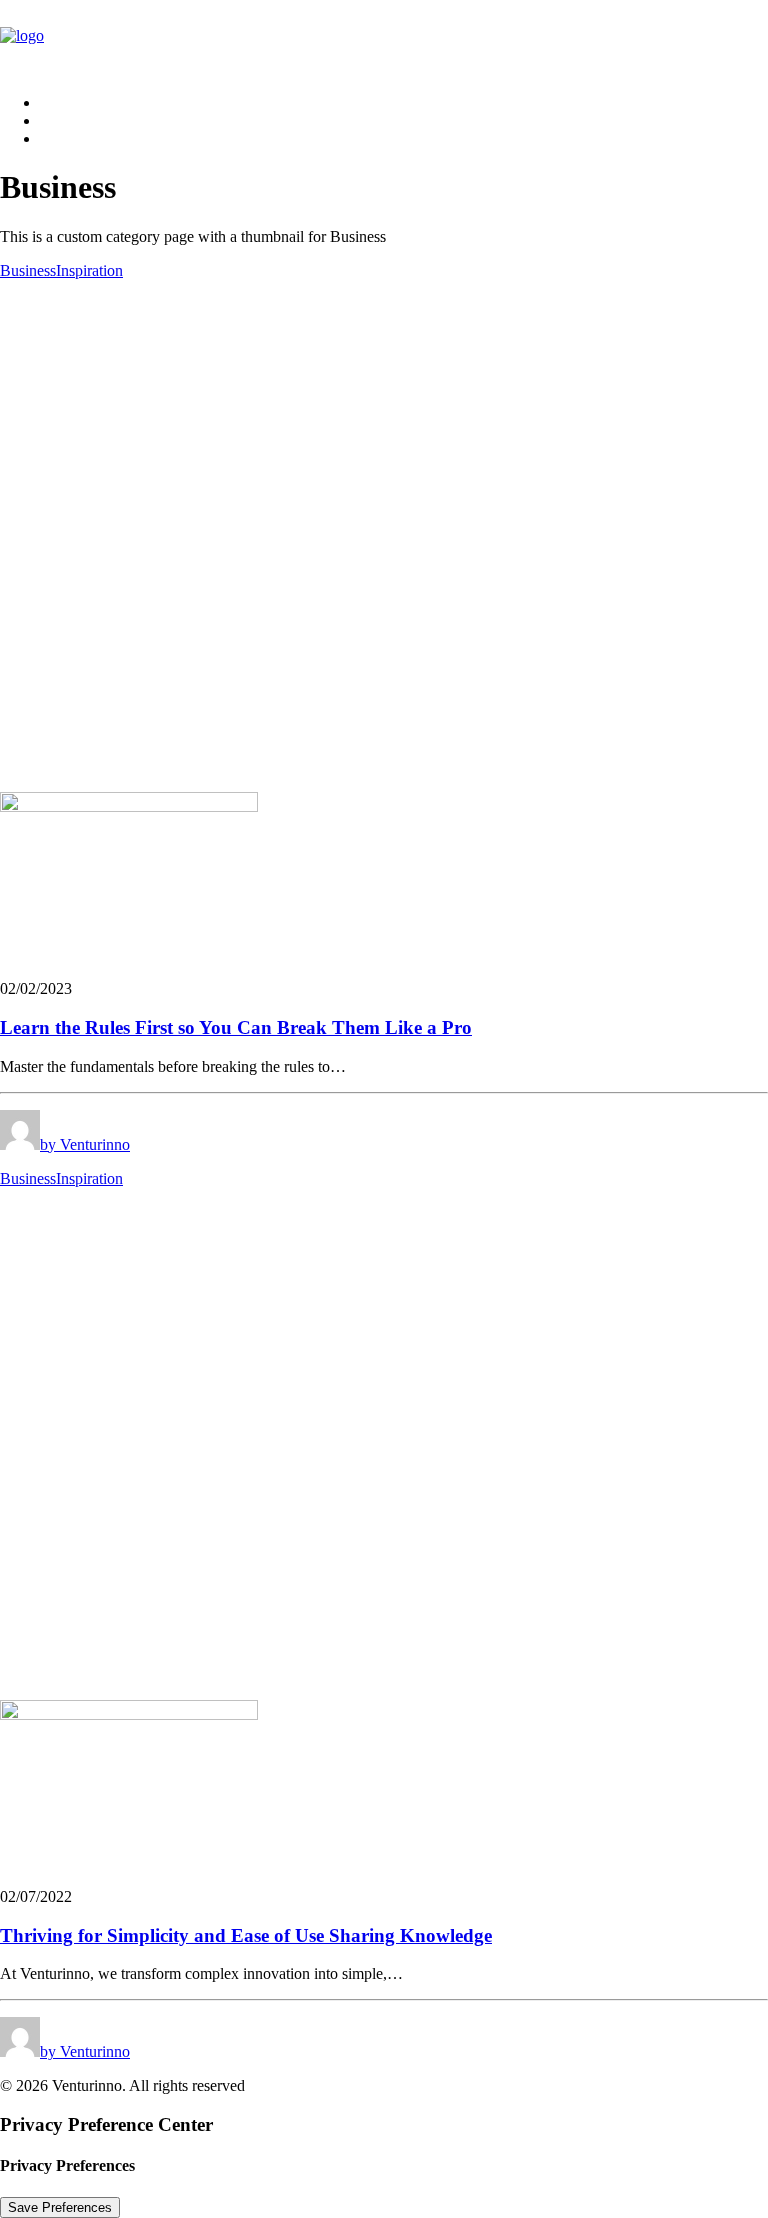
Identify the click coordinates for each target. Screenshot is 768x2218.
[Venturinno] (384, 39)
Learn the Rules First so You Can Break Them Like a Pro (236, 1027)
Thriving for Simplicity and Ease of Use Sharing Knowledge (246, 1935)
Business (28, 270)
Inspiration (89, 270)
